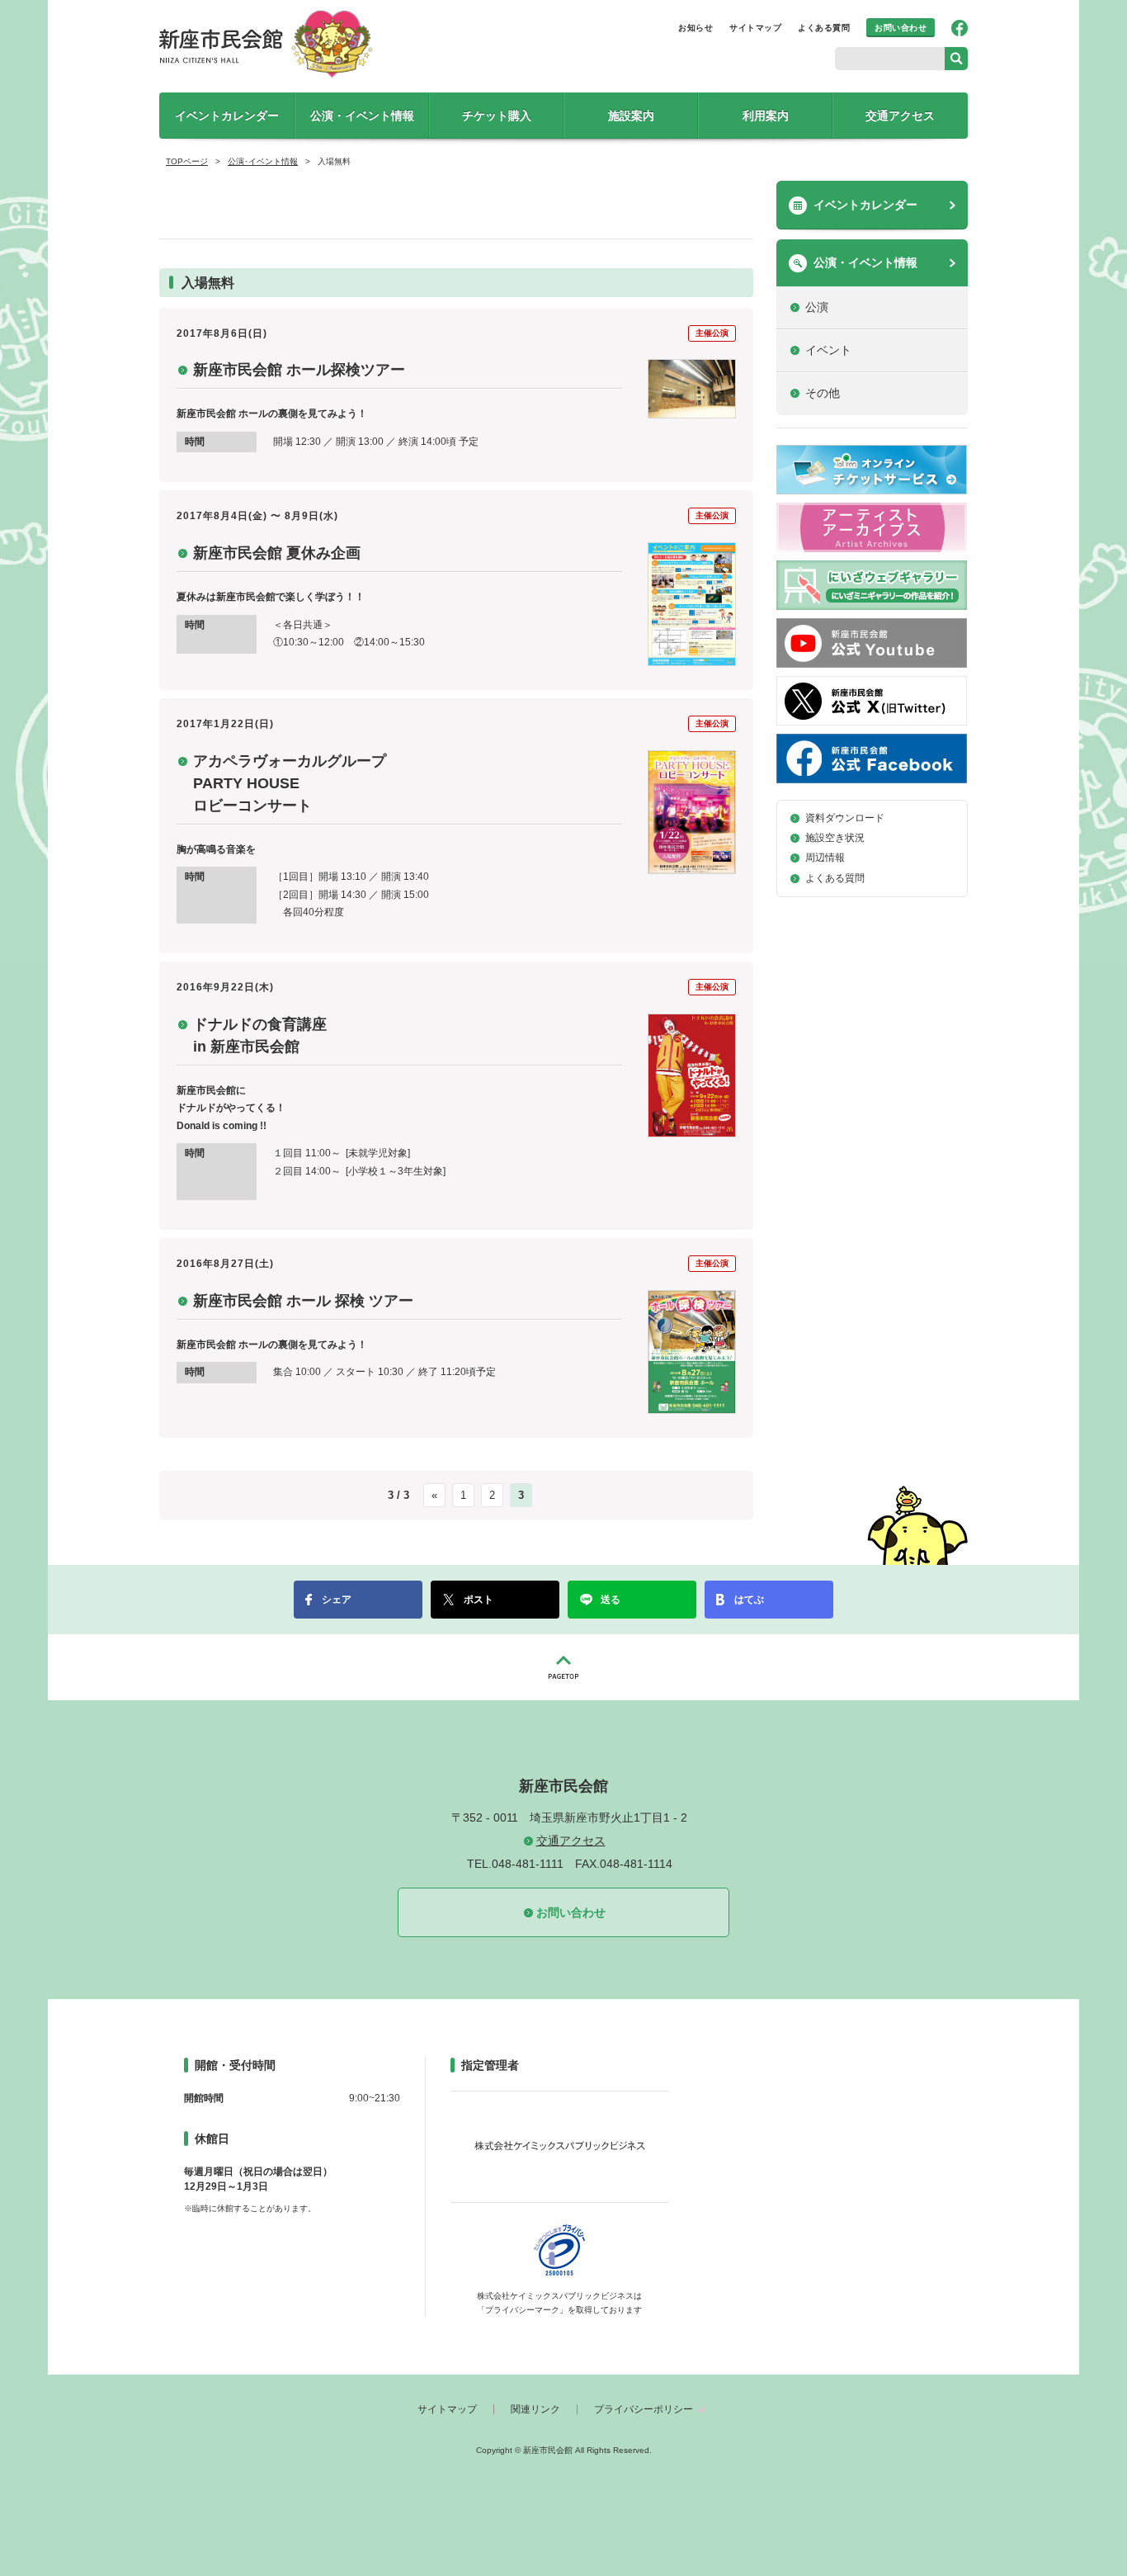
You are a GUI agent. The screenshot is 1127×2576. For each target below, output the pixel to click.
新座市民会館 (275, 43)
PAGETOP (563, 1667)
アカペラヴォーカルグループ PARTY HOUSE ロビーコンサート (290, 783)
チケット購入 (497, 116)
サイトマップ (755, 28)
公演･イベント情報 (263, 161)
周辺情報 (825, 858)
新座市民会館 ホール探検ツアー (299, 370)
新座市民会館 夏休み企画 (277, 553)
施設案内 (631, 116)
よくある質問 (824, 28)
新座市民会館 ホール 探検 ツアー (303, 1301)
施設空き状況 (835, 838)
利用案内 (766, 116)
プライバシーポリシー (644, 2409)
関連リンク (535, 2409)
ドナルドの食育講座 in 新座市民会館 (260, 1035)
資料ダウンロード (845, 818)
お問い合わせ (901, 28)
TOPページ (187, 161)
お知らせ (696, 28)
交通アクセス (900, 116)
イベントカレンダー (227, 116)
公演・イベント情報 (362, 116)
